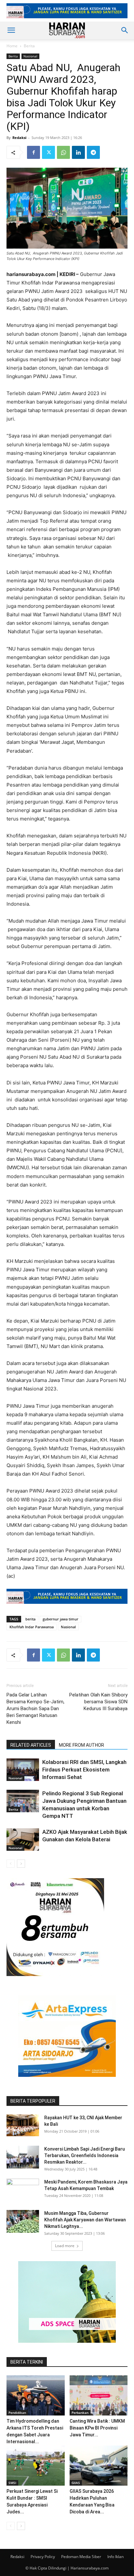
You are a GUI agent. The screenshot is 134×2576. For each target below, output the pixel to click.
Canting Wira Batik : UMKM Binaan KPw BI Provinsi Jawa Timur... (97, 2428)
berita (30, 1619)
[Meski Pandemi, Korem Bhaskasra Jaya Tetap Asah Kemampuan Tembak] (23, 2190)
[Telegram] (93, 152)
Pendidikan (17, 2413)
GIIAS (76, 2483)
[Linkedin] (78, 152)
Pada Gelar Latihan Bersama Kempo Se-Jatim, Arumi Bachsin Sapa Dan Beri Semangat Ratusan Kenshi (35, 1709)
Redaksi (19, 138)
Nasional (30, 56)
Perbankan (80, 2413)
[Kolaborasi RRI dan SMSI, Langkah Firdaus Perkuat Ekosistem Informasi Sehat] (23, 1770)
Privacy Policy (43, 2557)
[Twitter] (48, 152)
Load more (65, 2246)
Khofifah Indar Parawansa (32, 1627)
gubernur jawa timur (60, 1619)
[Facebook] (33, 152)
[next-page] (21, 1864)
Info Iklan (115, 2557)
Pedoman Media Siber (81, 2557)
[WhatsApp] (63, 152)
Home (12, 46)
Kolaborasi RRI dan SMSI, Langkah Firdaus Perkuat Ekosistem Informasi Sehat (84, 1770)
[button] (11, 30)
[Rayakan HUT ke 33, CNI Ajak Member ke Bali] (23, 2125)
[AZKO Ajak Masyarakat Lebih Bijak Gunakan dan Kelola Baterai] (23, 1840)
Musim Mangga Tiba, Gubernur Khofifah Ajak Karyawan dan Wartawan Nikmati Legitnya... (85, 2220)
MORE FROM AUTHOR (81, 1745)
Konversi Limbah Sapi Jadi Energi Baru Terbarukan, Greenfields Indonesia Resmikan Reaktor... (85, 2155)
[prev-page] (11, 1864)
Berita (29, 46)
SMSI (12, 2483)
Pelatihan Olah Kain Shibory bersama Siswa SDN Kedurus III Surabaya (98, 1702)
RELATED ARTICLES (31, 1745)
